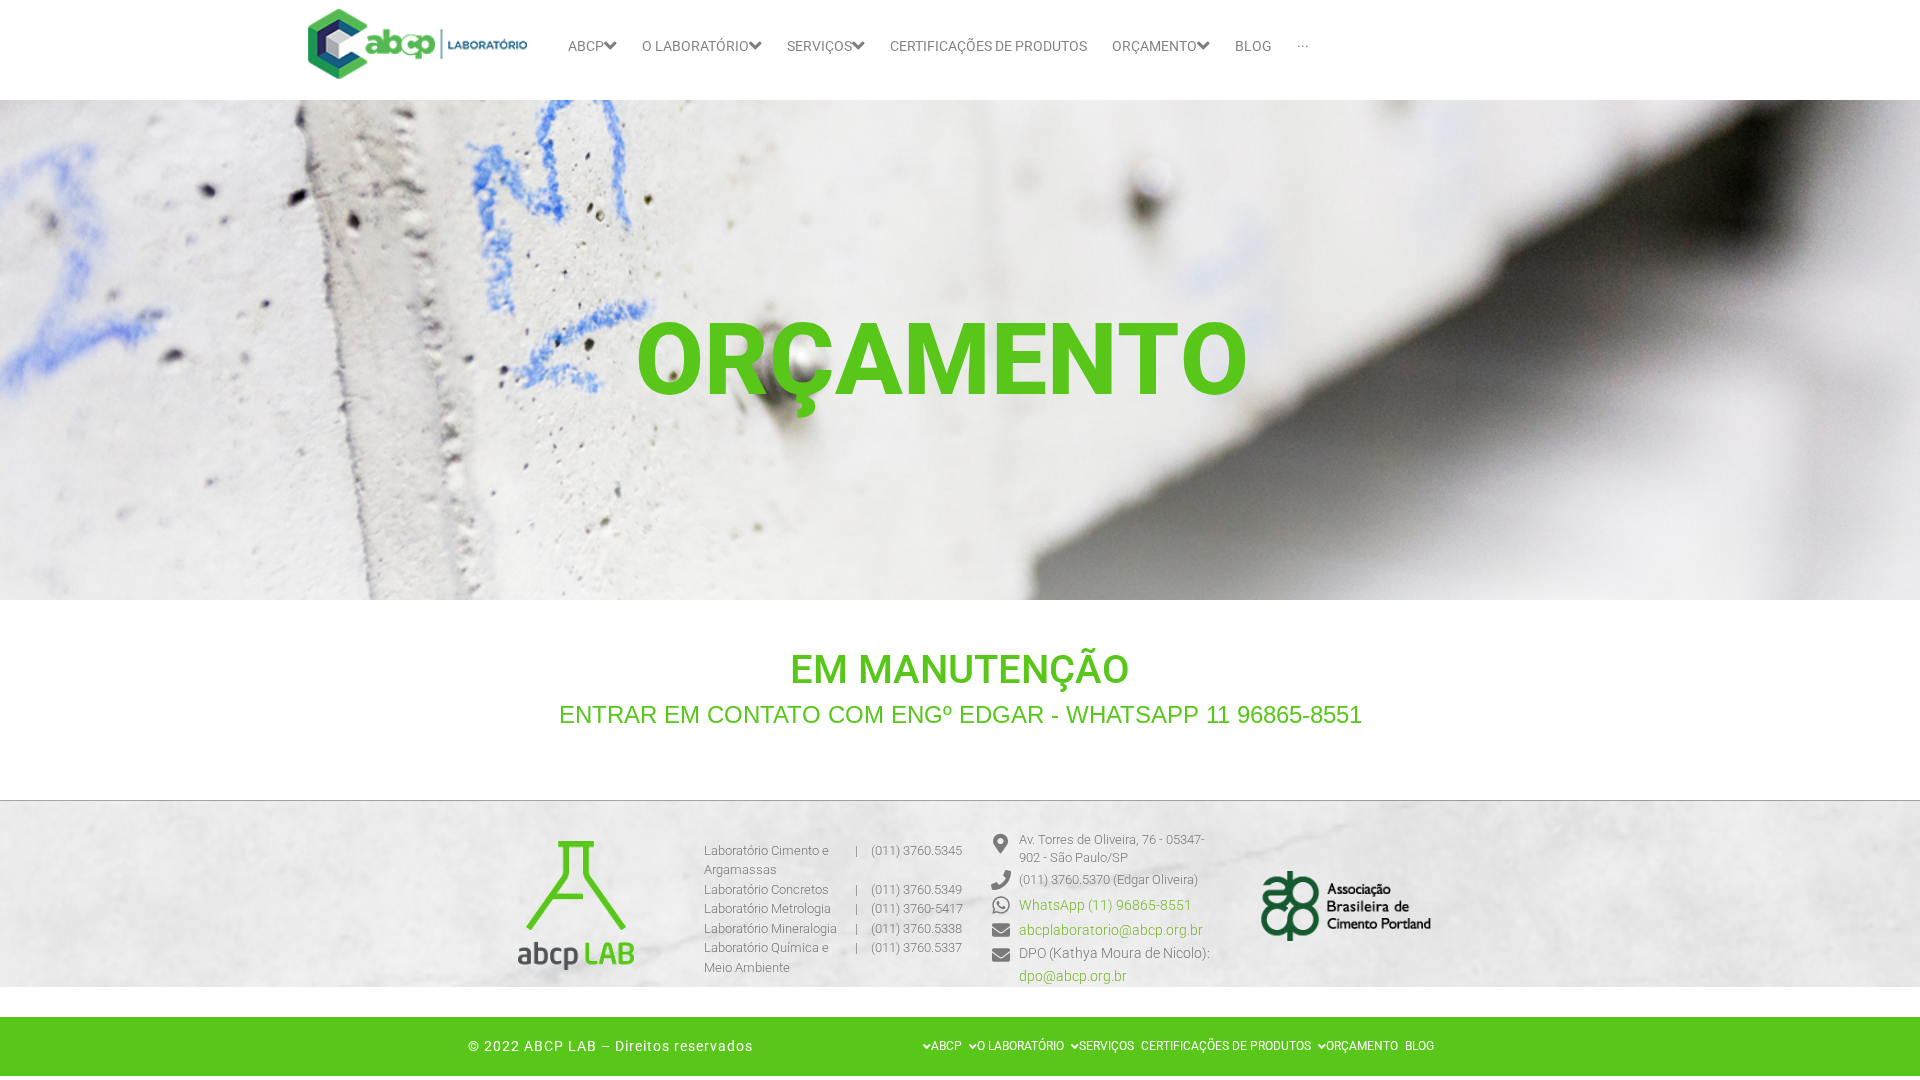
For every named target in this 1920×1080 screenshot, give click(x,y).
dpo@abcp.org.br (1073, 976)
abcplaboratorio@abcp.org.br (1111, 930)
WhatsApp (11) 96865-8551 (1105, 905)
